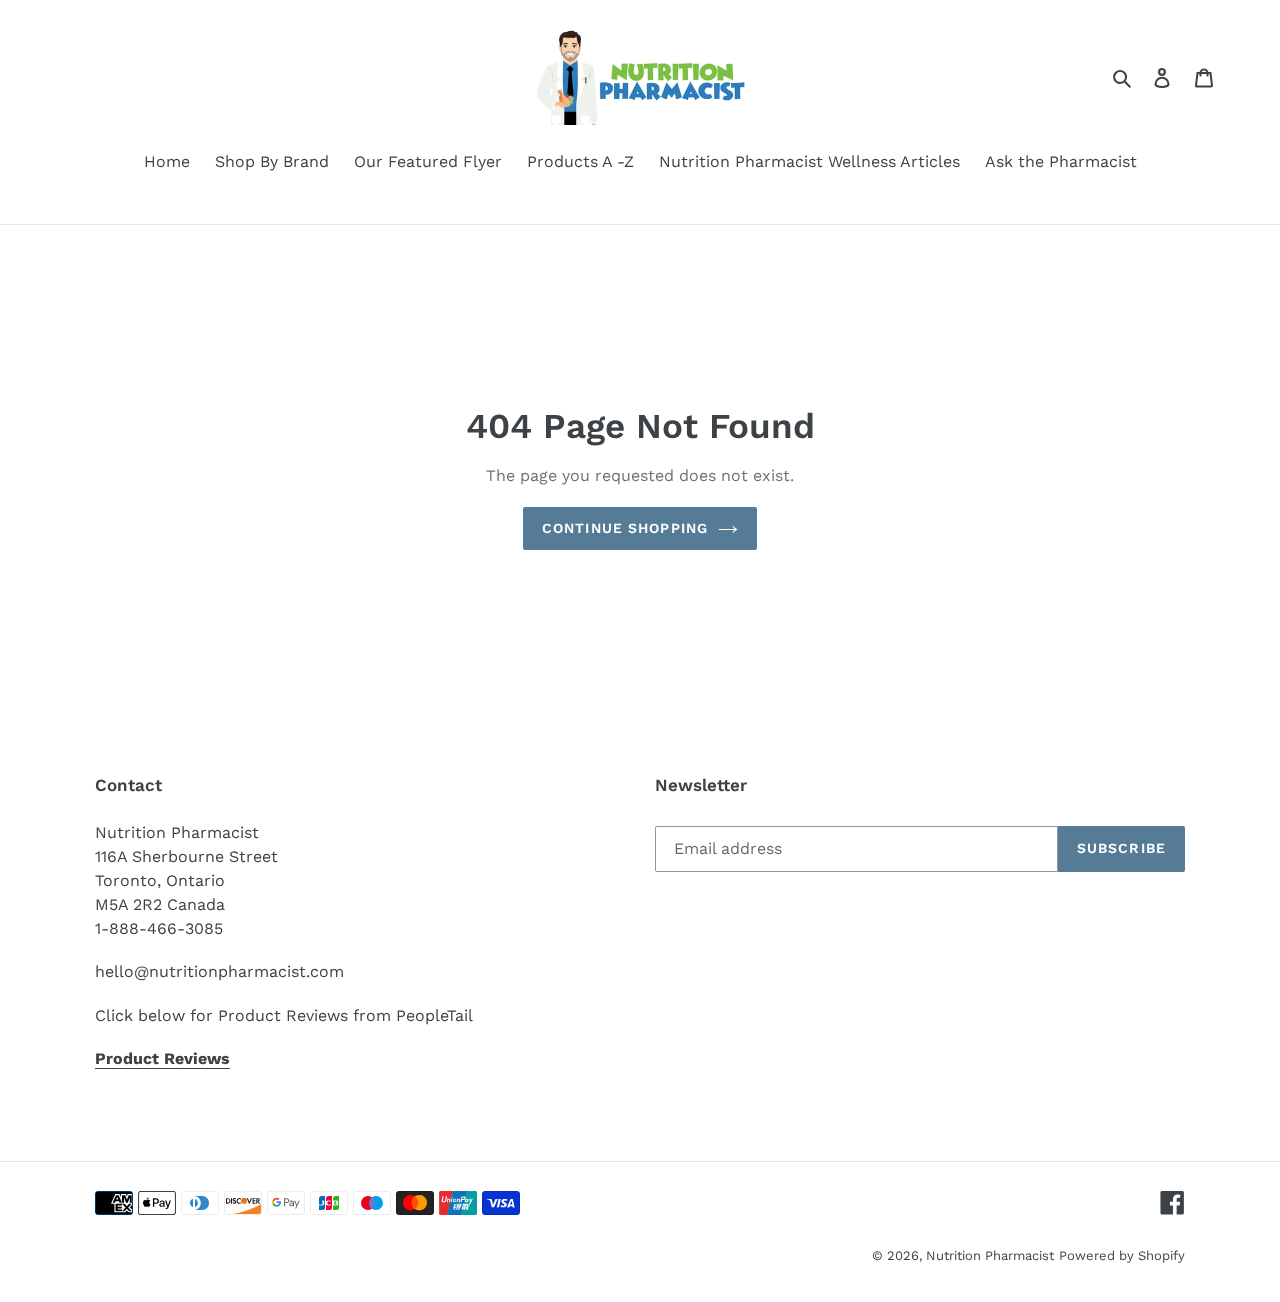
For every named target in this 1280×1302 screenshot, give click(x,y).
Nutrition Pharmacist (990, 1255)
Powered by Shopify (1122, 1255)
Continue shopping (625, 528)
